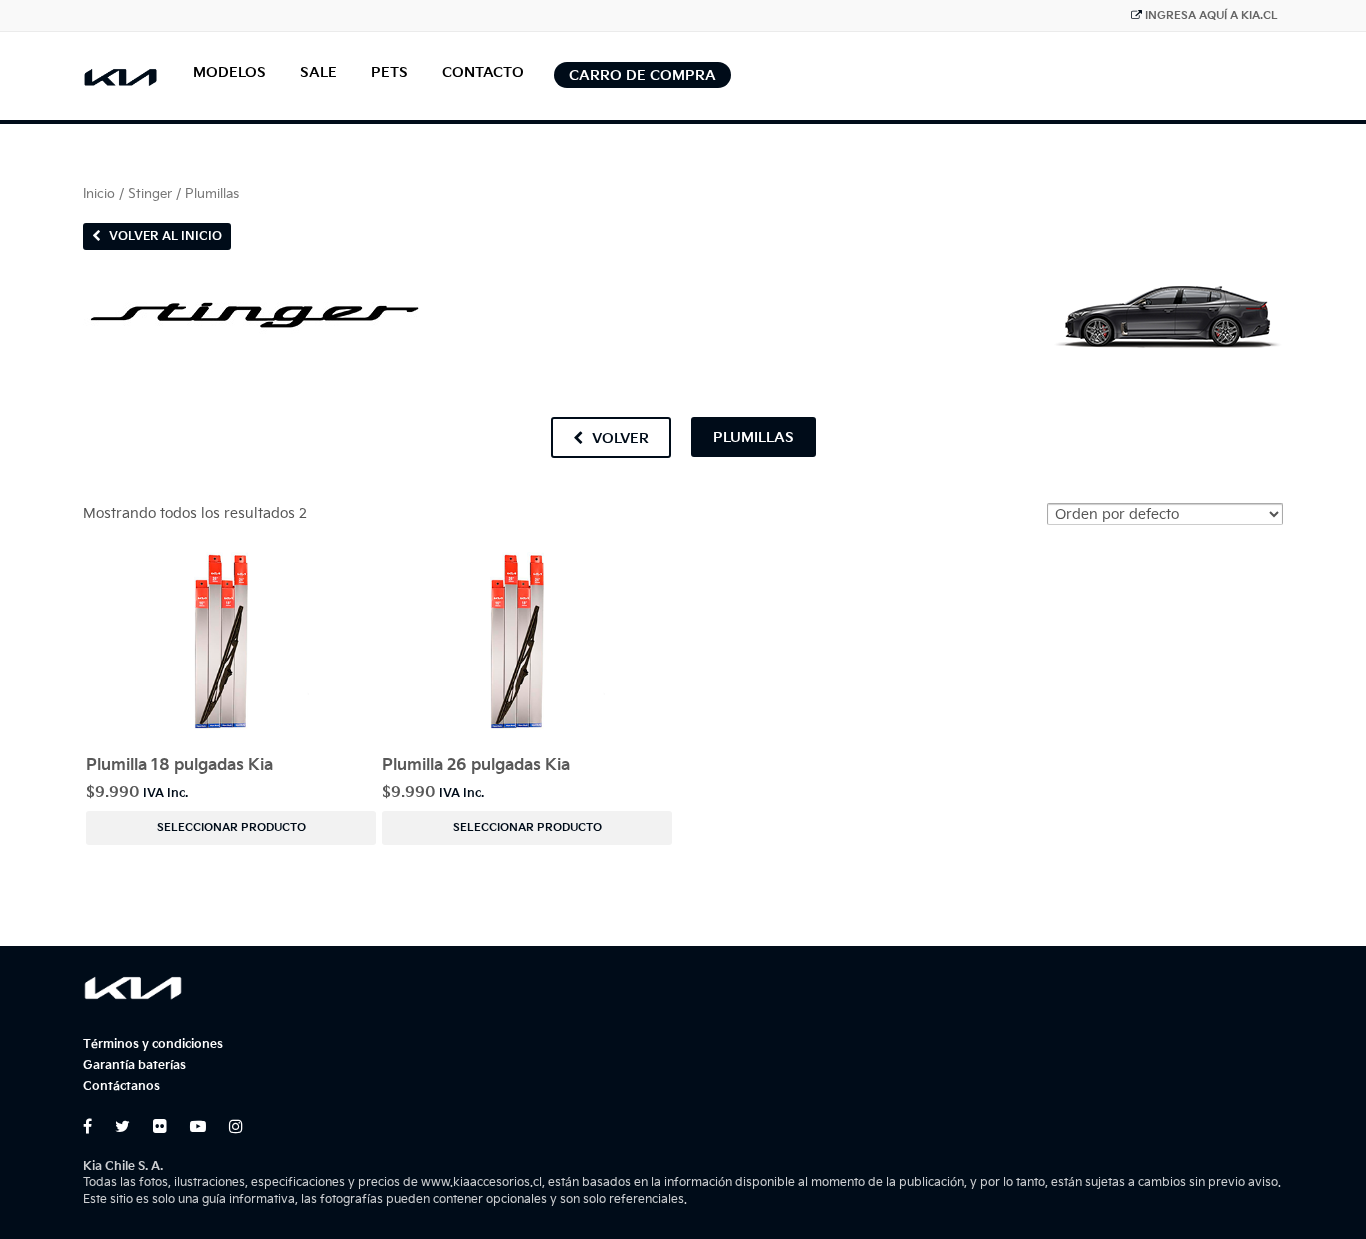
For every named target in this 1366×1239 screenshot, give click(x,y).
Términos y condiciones (153, 1044)
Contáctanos (121, 1086)
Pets (389, 72)
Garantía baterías (134, 1065)
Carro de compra (642, 75)
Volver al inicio (164, 236)
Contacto (483, 72)
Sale (318, 72)
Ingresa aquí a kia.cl (1211, 15)
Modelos (229, 72)
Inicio (99, 194)
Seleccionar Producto (231, 827)
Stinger (150, 194)
